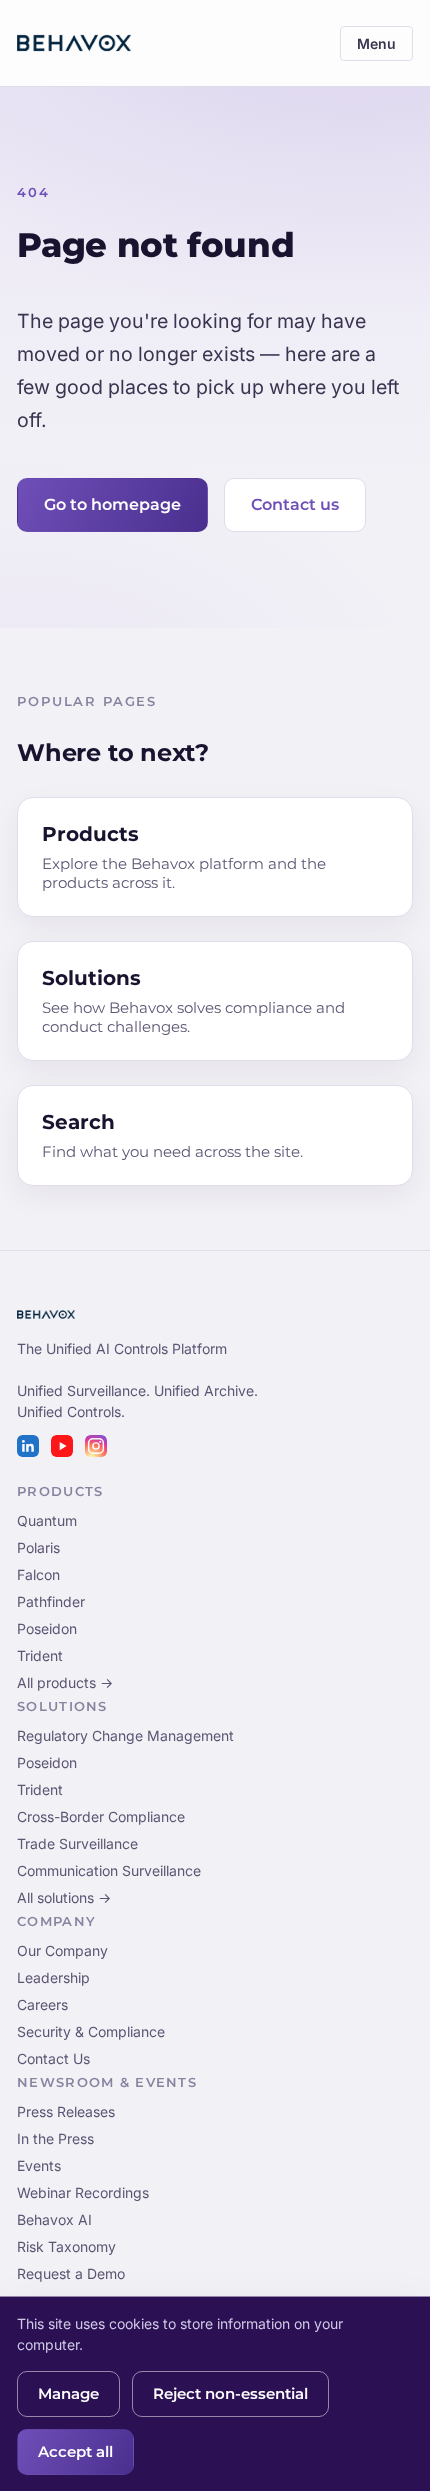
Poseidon (47, 1628)
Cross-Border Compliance (101, 1816)
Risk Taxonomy (66, 2246)
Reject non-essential (230, 2394)
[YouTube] (62, 1446)
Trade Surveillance (77, 1843)
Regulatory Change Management (125, 1735)
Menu (376, 43)
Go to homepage (112, 504)
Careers (42, 2004)
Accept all (75, 2452)
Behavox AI (54, 2219)
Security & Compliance (91, 2031)
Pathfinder (51, 1601)
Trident (40, 1655)
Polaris (38, 1547)
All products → (65, 1682)
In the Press (55, 2138)
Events (39, 2165)
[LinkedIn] (28, 1446)
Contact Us (53, 2058)
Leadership (53, 1977)
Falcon (38, 1574)
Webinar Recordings (83, 2192)
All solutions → (64, 1897)
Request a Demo (71, 2273)
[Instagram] (96, 1446)
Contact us (295, 504)
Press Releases (66, 2111)
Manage (68, 2394)
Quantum (47, 1520)
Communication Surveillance (109, 1870)
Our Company (62, 1950)
